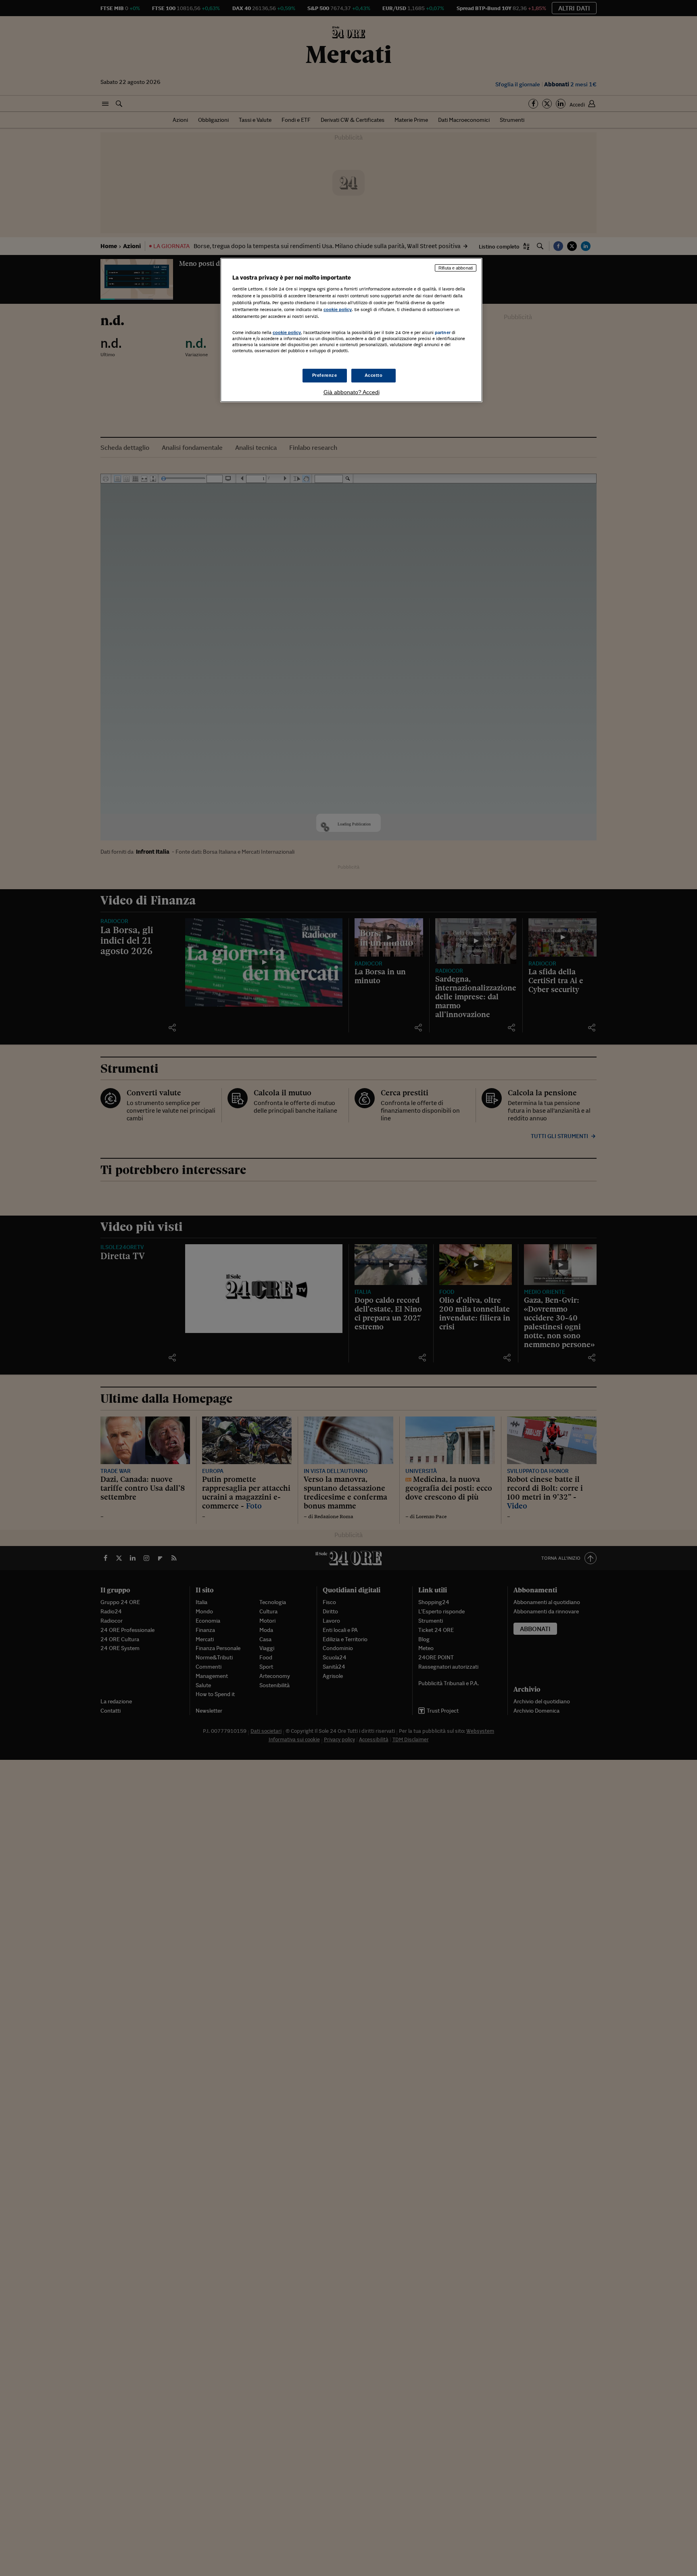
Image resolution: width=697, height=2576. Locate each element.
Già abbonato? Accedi (352, 392)
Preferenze (325, 375)
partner (443, 332)
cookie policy (338, 309)
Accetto (374, 375)
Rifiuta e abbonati (456, 268)
